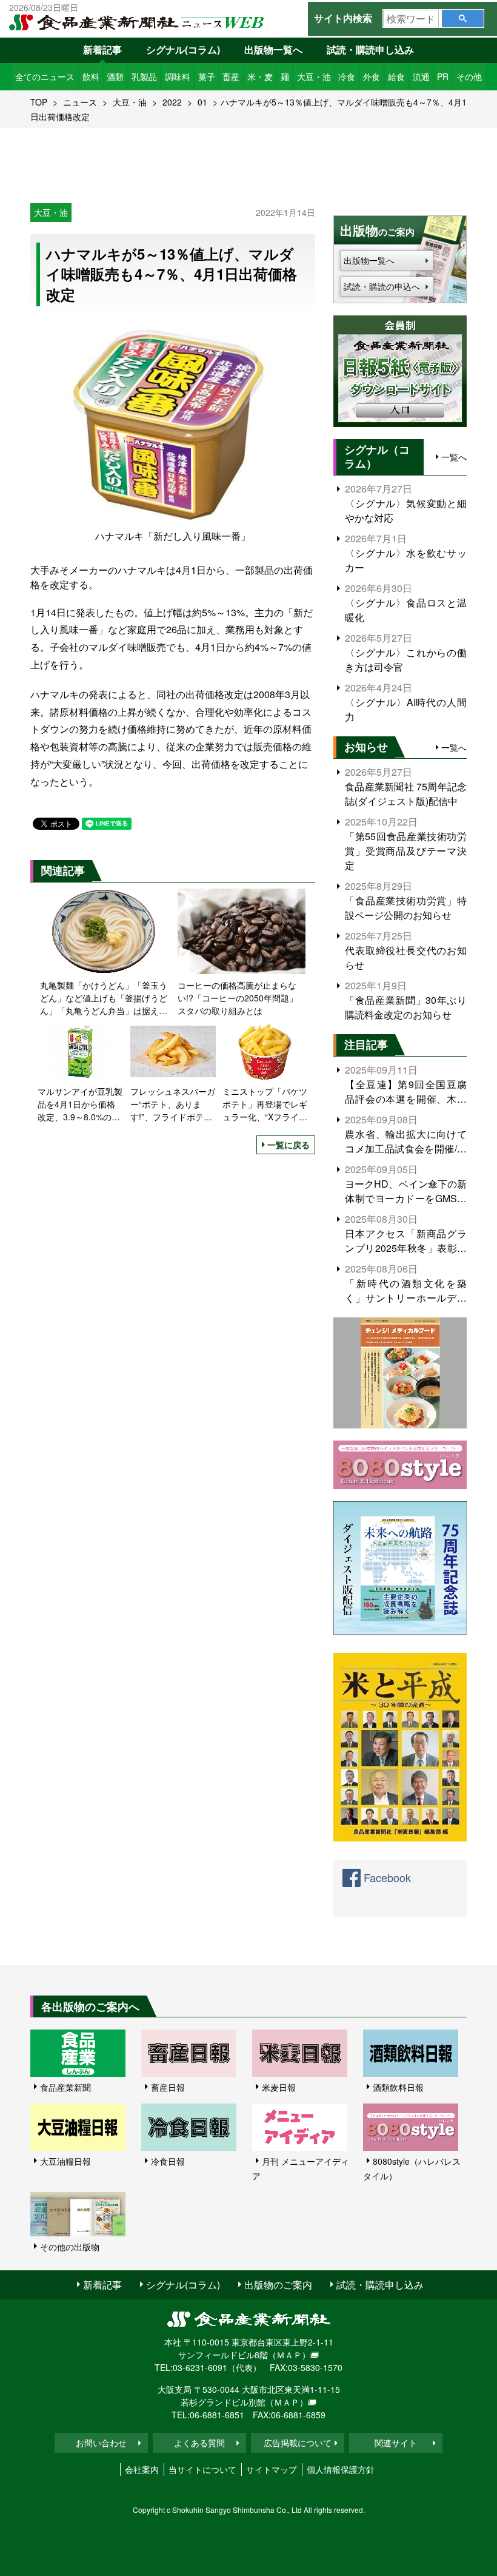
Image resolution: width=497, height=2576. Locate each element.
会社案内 (142, 2469)
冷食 (347, 76)
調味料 (178, 76)
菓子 (207, 76)
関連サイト (396, 2443)
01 (202, 102)
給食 (396, 76)
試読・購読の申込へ (382, 286)
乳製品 (144, 76)
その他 (469, 76)
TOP (39, 102)
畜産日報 (168, 2087)
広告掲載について (298, 2443)
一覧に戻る (289, 1145)
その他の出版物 (70, 2247)
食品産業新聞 (65, 2087)
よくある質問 (199, 2443)
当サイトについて (202, 2469)
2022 (172, 102)
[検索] (463, 18)
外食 (372, 76)
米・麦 (260, 76)
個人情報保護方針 (341, 2469)
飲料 (91, 76)
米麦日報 (279, 2087)
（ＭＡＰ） (289, 2355)
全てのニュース (45, 76)
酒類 (115, 76)
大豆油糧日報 (65, 2161)
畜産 (231, 76)
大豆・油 (314, 76)
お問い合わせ (101, 2443)
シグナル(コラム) (183, 49)
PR (443, 76)
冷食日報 (168, 2161)
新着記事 (102, 49)
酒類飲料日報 (398, 2087)
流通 (421, 76)
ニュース (80, 102)
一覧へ (454, 457)
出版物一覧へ (273, 49)
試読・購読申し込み (370, 49)
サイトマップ (272, 2469)
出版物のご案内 (278, 2285)
